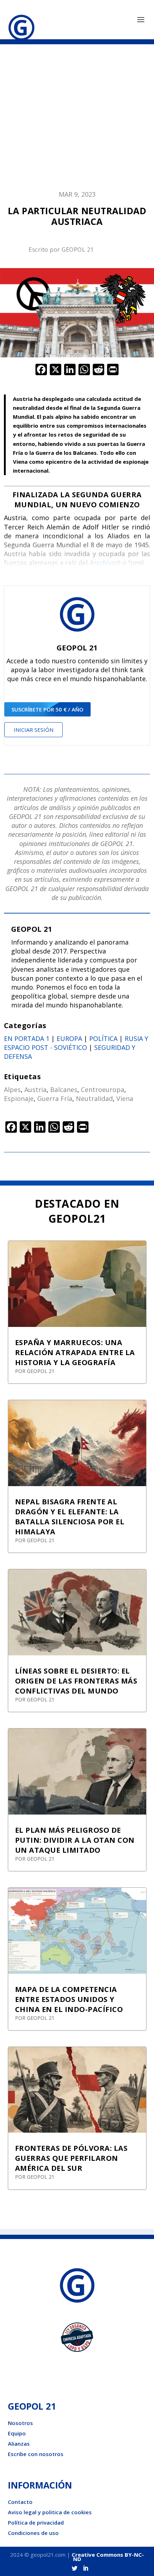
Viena (125, 1098)
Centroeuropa (103, 1090)
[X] (56, 370)
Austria (35, 1090)
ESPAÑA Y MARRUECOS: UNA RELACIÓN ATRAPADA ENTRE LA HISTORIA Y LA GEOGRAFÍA (75, 1352)
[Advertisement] (77, 121)
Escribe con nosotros (36, 2454)
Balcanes (64, 1090)
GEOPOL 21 (78, 250)
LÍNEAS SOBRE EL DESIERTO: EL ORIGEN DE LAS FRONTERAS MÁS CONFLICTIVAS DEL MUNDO (76, 1681)
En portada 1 (27, 1038)
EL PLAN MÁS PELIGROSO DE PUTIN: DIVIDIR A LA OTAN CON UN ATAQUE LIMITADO (75, 1840)
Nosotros (20, 2423)
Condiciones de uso (33, 2533)
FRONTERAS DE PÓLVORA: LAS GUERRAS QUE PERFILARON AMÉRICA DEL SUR (71, 2158)
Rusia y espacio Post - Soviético (76, 1043)
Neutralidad (94, 1098)
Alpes (12, 1090)
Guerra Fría (55, 1098)
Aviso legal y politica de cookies (50, 2512)
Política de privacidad (36, 2522)
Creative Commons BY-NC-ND (108, 2557)
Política (103, 1038)
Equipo (17, 2433)
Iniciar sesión (33, 730)
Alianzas (19, 2444)
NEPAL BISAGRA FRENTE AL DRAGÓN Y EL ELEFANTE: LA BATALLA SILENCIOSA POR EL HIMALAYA (70, 1517)
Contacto (20, 2502)
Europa (69, 1038)
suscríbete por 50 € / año (47, 709)
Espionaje (19, 1098)
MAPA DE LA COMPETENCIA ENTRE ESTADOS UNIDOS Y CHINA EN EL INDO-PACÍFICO (69, 1999)
